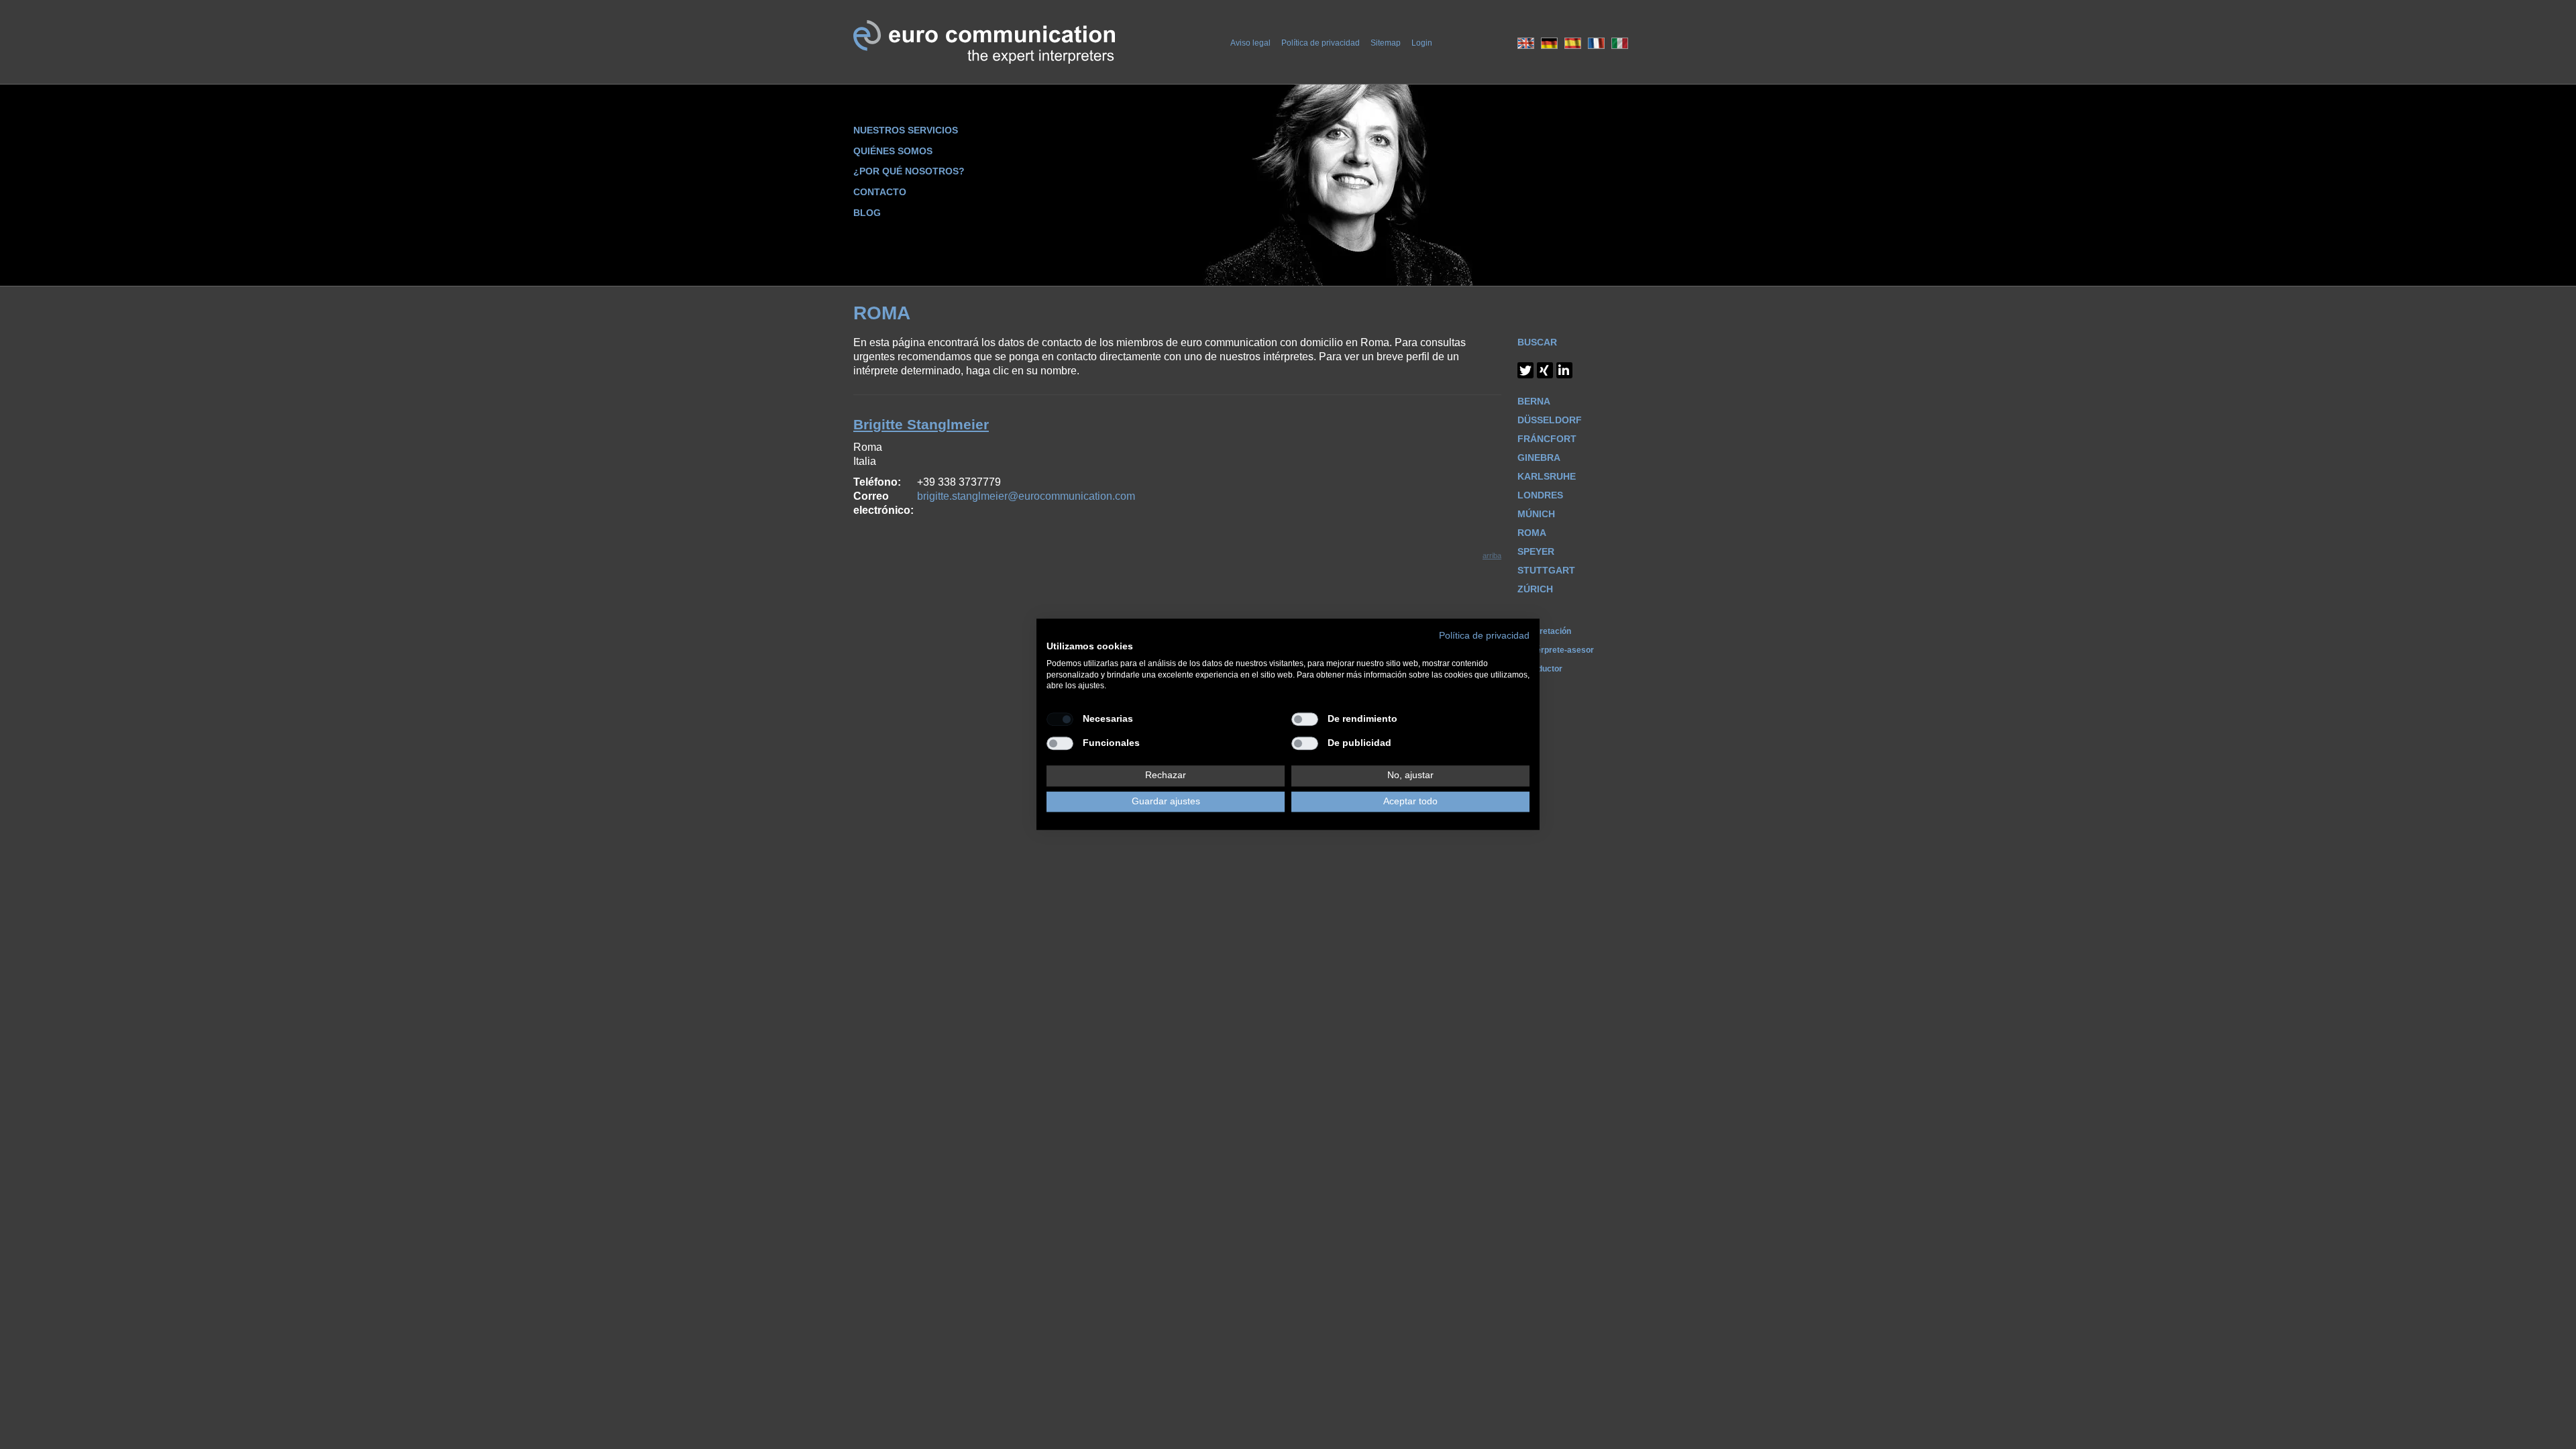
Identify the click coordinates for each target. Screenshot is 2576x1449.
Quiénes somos (893, 151)
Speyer (1536, 551)
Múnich (1536, 514)
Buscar (1537, 342)
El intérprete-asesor (1556, 650)
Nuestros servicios (906, 130)
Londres (1540, 495)
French (1596, 43)
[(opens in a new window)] (1564, 370)
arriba (1492, 555)
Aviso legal (1250, 43)
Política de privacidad (1321, 43)
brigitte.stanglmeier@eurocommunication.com (1026, 496)
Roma (1532, 533)
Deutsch (1549, 43)
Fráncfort (1547, 439)
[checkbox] (1060, 719)
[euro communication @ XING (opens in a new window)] (1545, 370)
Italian (1620, 43)
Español (1573, 43)
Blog (867, 213)
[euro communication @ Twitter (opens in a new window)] (1525, 370)
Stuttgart (1546, 570)
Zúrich (1535, 589)
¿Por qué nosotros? (909, 171)
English (1526, 43)
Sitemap (1386, 43)
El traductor (1540, 669)
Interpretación (1544, 631)
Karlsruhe (1547, 476)
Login (1422, 43)
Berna (1534, 401)
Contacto (880, 192)
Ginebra (1539, 458)
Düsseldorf (1550, 420)
